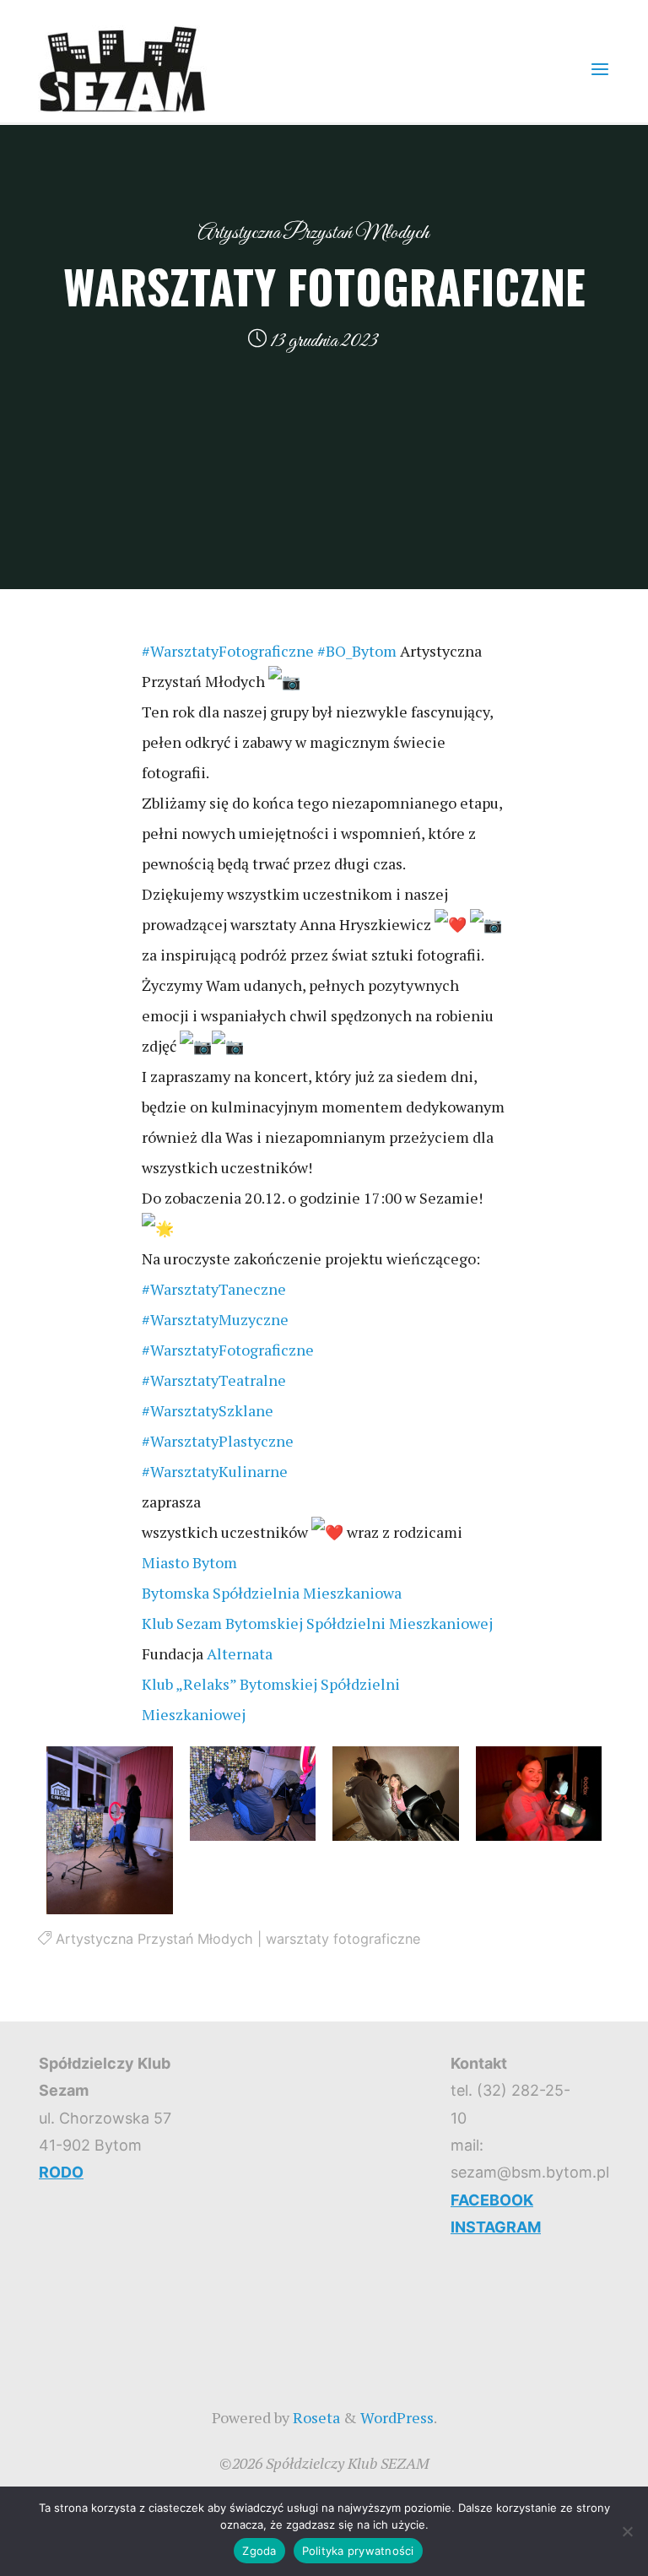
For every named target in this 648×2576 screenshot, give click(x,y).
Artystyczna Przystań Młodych (313, 233)
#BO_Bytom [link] (357, 651)
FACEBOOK (492, 2200)
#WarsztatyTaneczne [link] (214, 1289)
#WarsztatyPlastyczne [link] (218, 1441)
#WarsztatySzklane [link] (208, 1410)
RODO (61, 2172)
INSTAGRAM (496, 2227)
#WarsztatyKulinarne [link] (215, 1471)
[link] (189, 1562)
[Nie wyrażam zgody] (627, 2531)
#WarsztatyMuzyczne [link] (215, 1319)
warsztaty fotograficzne (343, 1939)
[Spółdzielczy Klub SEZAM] (122, 68)
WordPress (397, 2417)
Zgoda (259, 2551)
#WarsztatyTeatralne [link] (214, 1380)
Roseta (315, 2417)
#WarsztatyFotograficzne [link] (228, 651)
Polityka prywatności (358, 2551)
